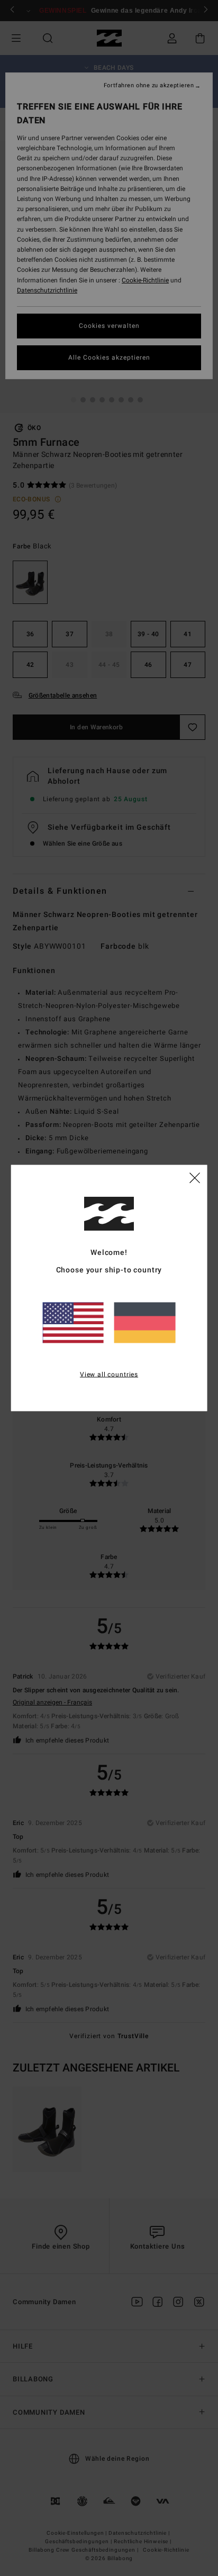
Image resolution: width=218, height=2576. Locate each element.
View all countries (109, 1374)
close (195, 1177)
